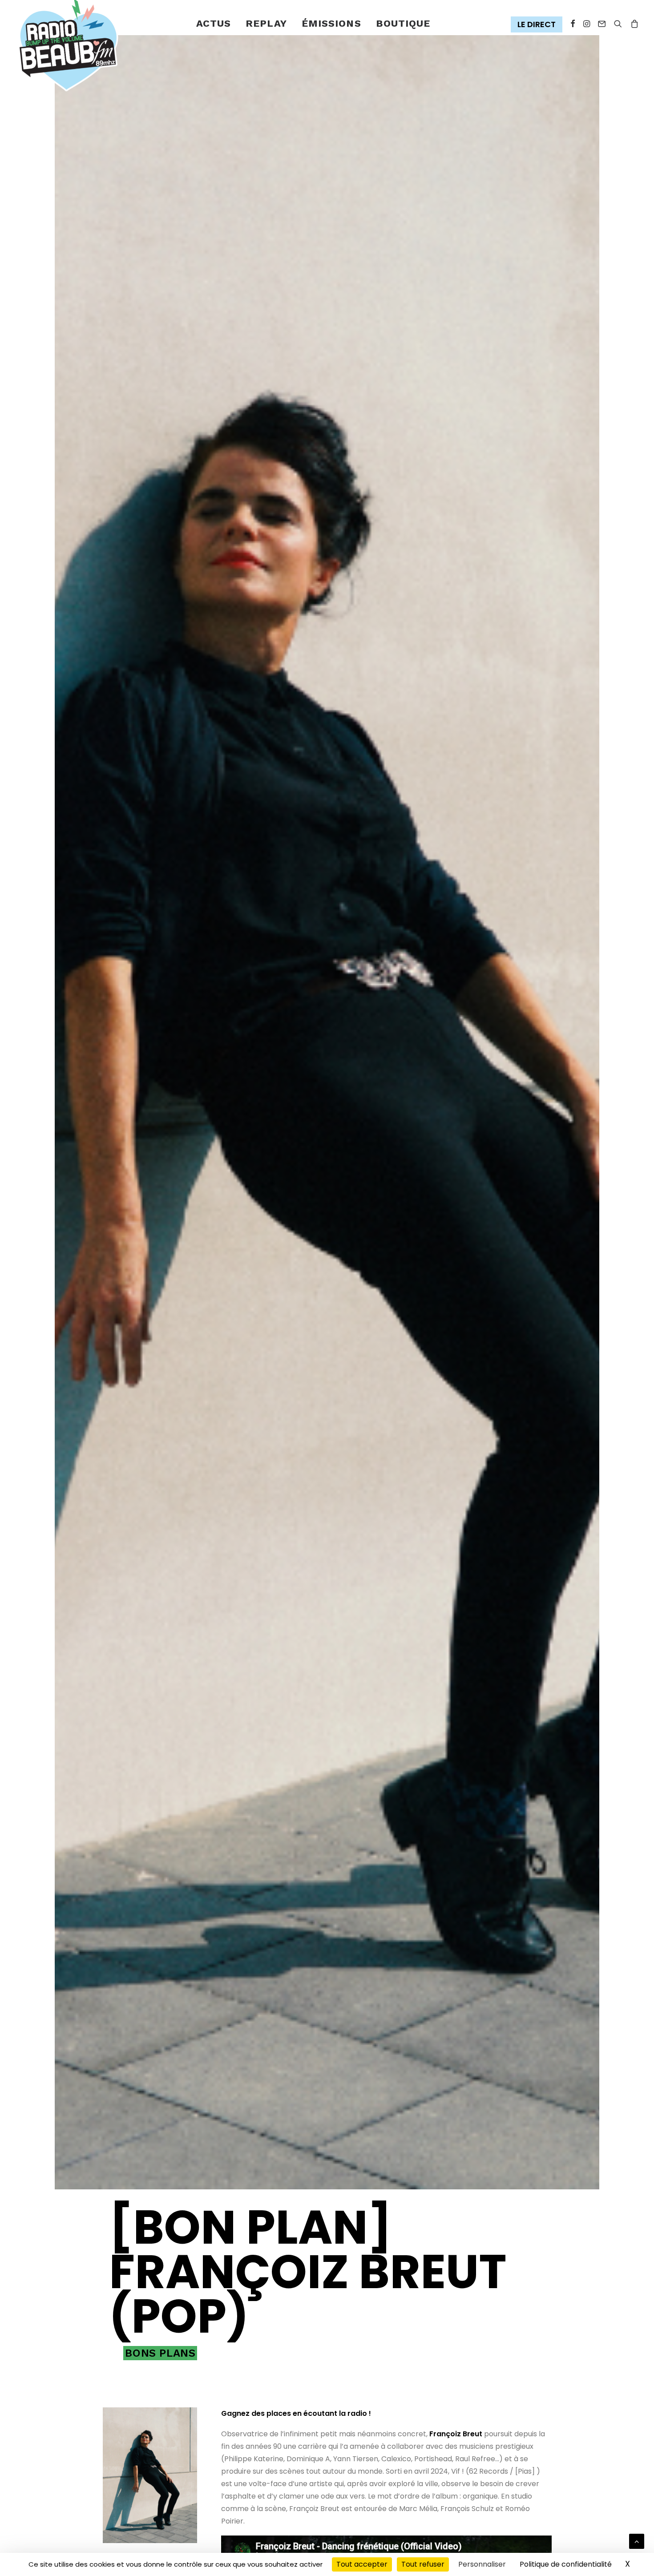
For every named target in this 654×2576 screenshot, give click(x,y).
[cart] (633, 24)
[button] (539, 25)
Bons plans (160, 2353)
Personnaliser (482, 2564)
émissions (331, 23)
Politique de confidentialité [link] (566, 2564)
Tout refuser (423, 2564)
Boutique (403, 23)
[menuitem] (214, 24)
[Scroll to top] (637, 2541)
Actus (214, 23)
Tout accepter (362, 2564)
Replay (266, 23)
